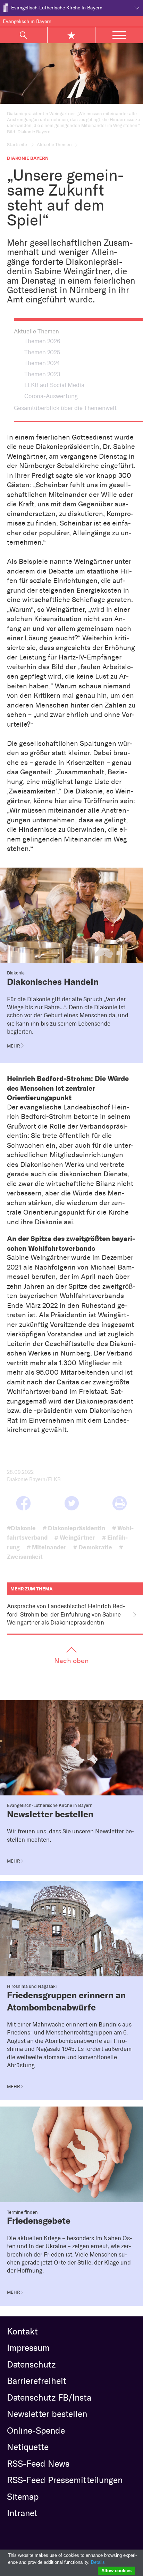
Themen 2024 (42, 363)
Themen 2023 (42, 374)
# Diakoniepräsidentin (74, 1528)
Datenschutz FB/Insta (49, 2397)
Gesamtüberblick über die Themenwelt (65, 408)
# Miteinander (47, 1547)
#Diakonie (21, 1528)
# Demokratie (93, 1547)
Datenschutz (31, 2364)
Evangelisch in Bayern (27, 21)
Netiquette (28, 2447)
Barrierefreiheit (37, 2381)
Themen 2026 (42, 341)
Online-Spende (36, 2431)
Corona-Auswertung (51, 396)
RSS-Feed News (38, 2464)
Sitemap (23, 2497)
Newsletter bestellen (47, 2414)
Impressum (28, 2348)
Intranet (22, 2513)
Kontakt (22, 2331)
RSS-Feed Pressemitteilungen (65, 2480)
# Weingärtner (75, 1537)
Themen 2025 (42, 352)
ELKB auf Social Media (54, 385)
